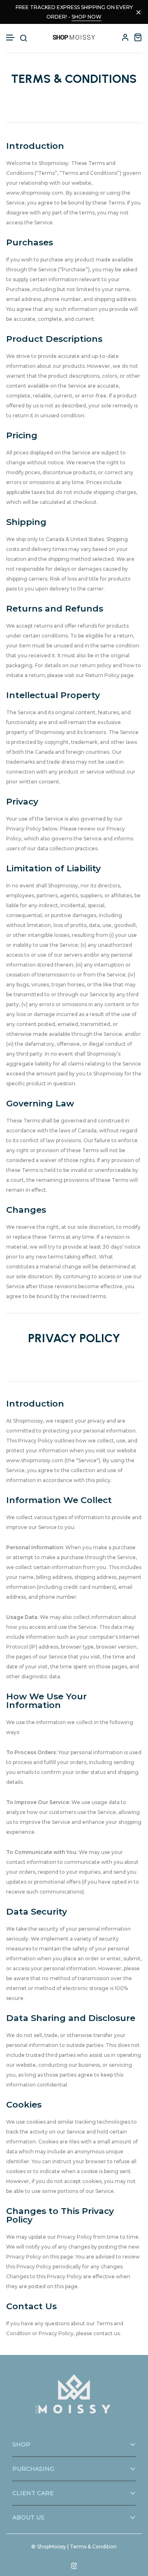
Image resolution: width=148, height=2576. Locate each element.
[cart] (138, 37)
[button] (11, 38)
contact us (106, 2333)
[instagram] (74, 2566)
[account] (125, 37)
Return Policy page (110, 675)
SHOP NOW (87, 17)
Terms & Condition (93, 2547)
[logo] (74, 37)
